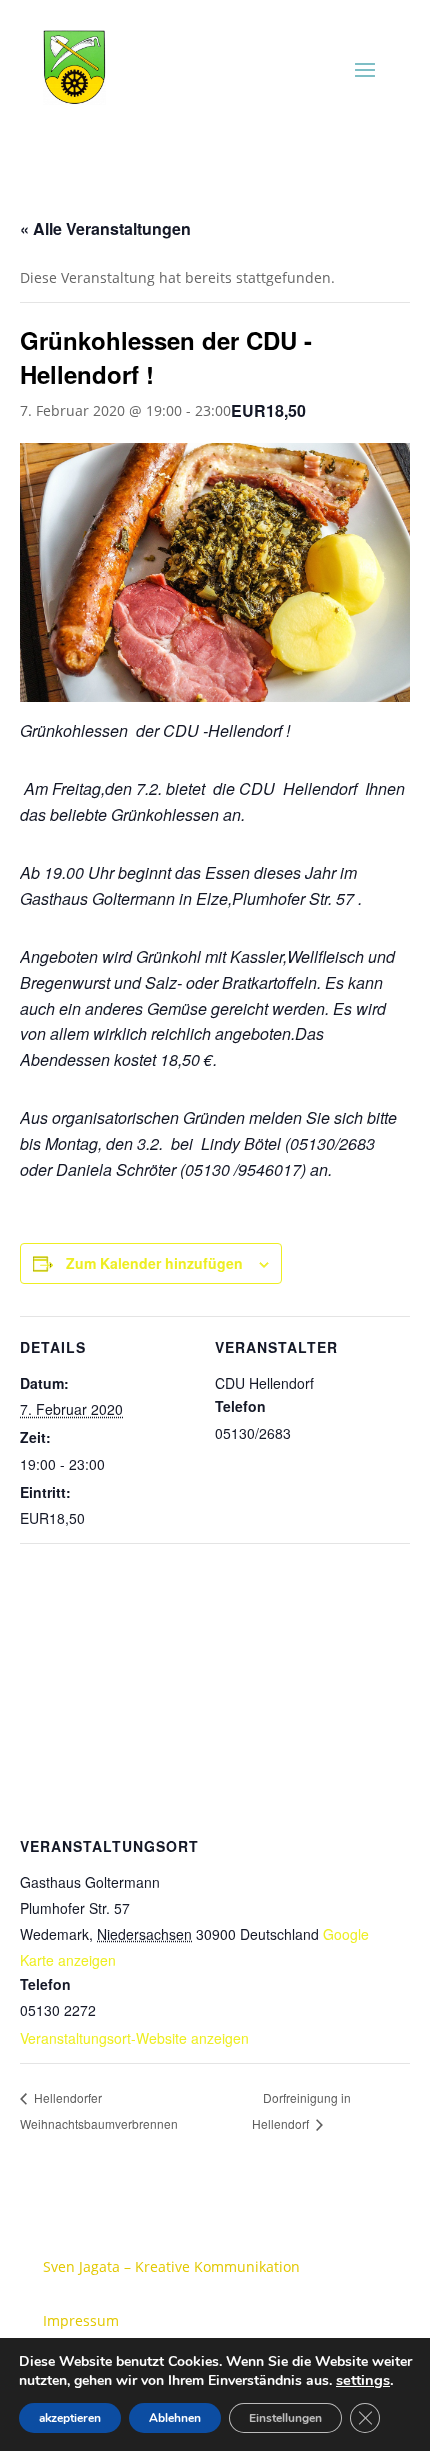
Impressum (81, 2320)
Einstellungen (285, 2418)
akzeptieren (70, 2418)
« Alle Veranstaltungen (105, 228)
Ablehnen (175, 2418)
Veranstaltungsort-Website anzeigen (134, 2038)
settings (363, 2380)
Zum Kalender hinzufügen (154, 1263)
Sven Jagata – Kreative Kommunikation (171, 2266)
